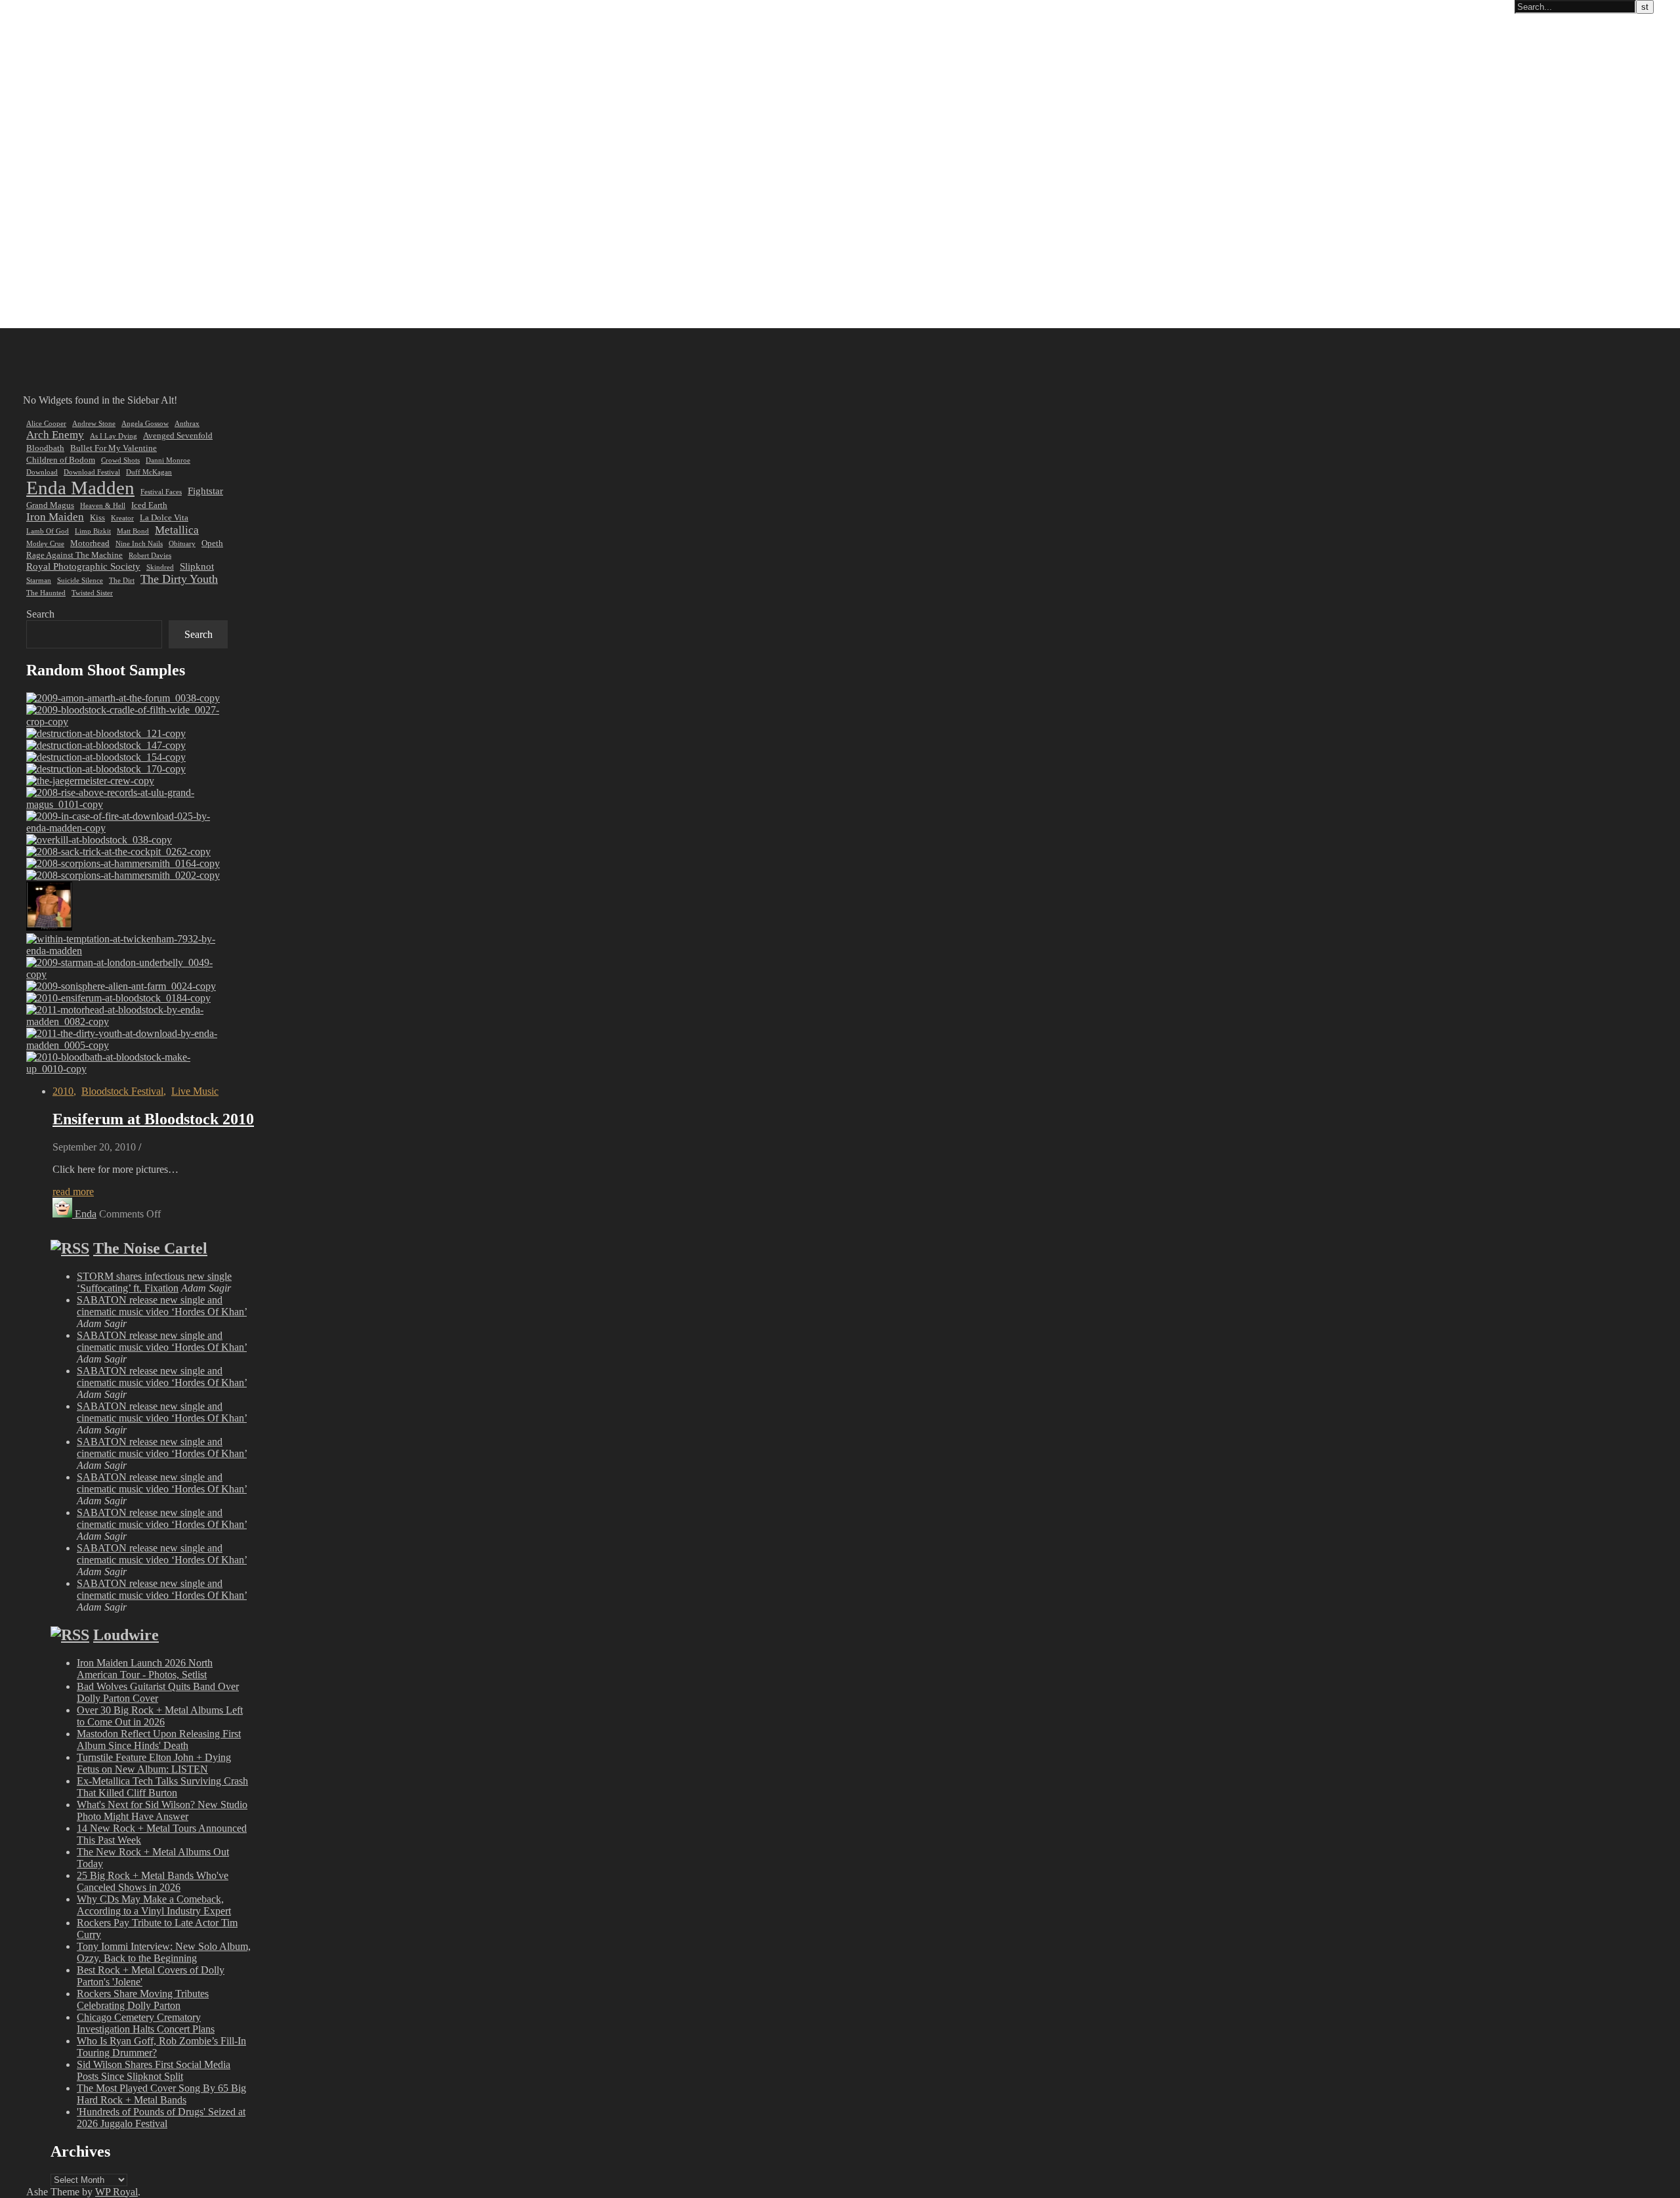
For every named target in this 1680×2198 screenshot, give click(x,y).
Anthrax (187, 424)
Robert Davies (150, 556)
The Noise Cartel (150, 1248)
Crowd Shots (120, 460)
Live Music (195, 1091)
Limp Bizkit (93, 531)
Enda (86, 1214)
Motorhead (90, 543)
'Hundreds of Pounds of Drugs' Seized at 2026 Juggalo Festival (161, 2118)
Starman (39, 581)
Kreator (122, 518)
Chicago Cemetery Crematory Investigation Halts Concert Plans (146, 2023)
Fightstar (205, 491)
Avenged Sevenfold (178, 435)
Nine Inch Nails (139, 544)
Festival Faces (161, 492)
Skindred (160, 567)
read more (73, 1192)
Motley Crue (45, 544)
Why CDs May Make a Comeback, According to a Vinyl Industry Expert (154, 1905)
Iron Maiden (55, 517)
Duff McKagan (149, 472)
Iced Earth (149, 505)
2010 (63, 1091)
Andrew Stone (94, 424)
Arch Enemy (55, 435)
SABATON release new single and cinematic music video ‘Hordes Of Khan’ (162, 1306)
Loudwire (126, 1635)
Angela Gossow (145, 424)
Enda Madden (80, 488)
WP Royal (116, 2192)
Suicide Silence (80, 581)
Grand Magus (50, 505)
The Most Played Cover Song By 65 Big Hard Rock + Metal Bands (161, 2094)
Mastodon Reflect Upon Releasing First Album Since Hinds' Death (159, 1740)
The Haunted (46, 593)
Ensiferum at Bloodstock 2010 (153, 1119)
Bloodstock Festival (122, 1091)
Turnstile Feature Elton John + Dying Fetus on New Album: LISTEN (154, 1763)
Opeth (212, 543)
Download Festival (92, 472)
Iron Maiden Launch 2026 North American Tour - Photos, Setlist (145, 1669)
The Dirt (122, 581)
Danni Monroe (168, 460)
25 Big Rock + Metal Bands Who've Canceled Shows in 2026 (153, 1881)
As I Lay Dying (114, 436)
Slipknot (197, 566)
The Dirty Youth (179, 579)
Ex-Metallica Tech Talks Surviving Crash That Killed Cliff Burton (162, 1787)
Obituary (182, 544)
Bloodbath (45, 448)
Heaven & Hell (103, 506)
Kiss (97, 518)
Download (42, 472)
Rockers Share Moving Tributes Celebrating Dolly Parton (143, 1999)
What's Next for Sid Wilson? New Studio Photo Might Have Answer (162, 1810)
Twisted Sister (92, 593)
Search (40, 614)
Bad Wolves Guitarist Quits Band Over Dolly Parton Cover (158, 1692)
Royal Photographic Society (83, 566)
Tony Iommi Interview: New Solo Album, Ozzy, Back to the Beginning (164, 1952)
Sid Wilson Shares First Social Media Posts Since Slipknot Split (154, 2070)
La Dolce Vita (164, 518)
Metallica (177, 530)
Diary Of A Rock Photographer (75, 7)
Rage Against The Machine (74, 555)
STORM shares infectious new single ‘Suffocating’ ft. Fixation (154, 1282)
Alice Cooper (46, 424)
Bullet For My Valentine (114, 448)
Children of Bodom (61, 460)
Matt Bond (133, 531)
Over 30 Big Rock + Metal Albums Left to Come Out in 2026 (160, 1716)
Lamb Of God (48, 531)
